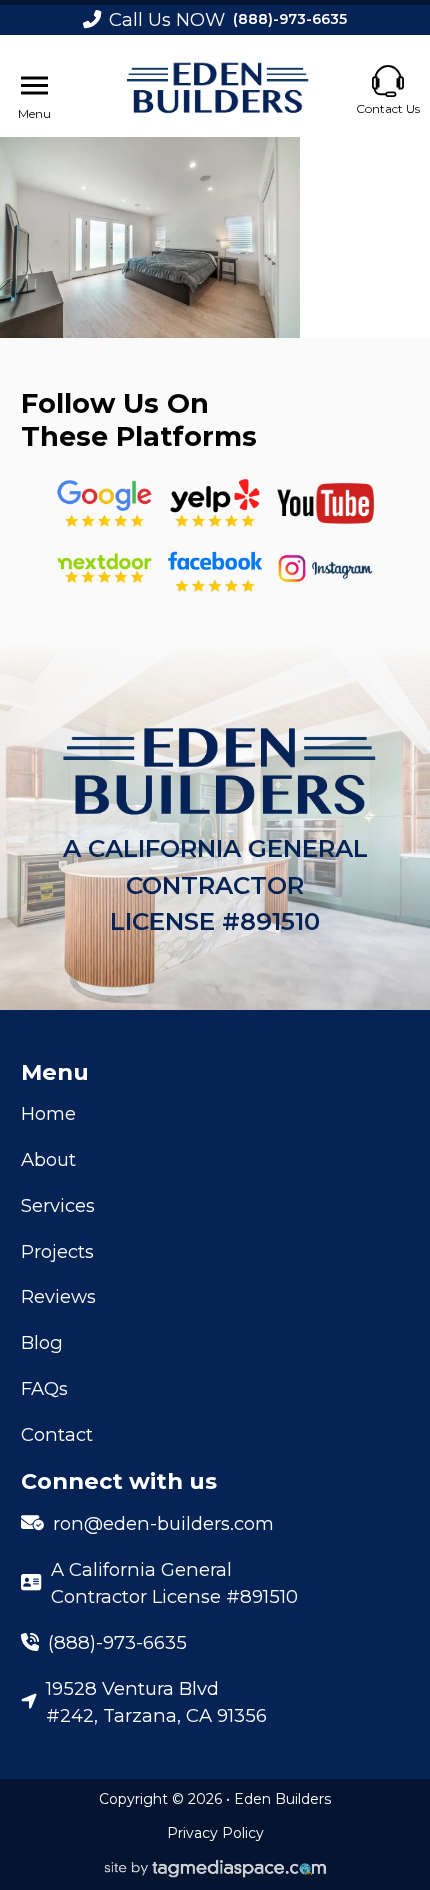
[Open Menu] (34, 86)
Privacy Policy (215, 1833)
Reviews (58, 1296)
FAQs (44, 1388)
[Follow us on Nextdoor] (325, 503)
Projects (57, 1251)
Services (58, 1205)
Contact (57, 1434)
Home (48, 1113)
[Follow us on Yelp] (214, 503)
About (48, 1159)
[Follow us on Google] (104, 503)
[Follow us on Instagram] (325, 568)
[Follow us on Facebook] (214, 568)
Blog (42, 1342)
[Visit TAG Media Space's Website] (215, 1869)
